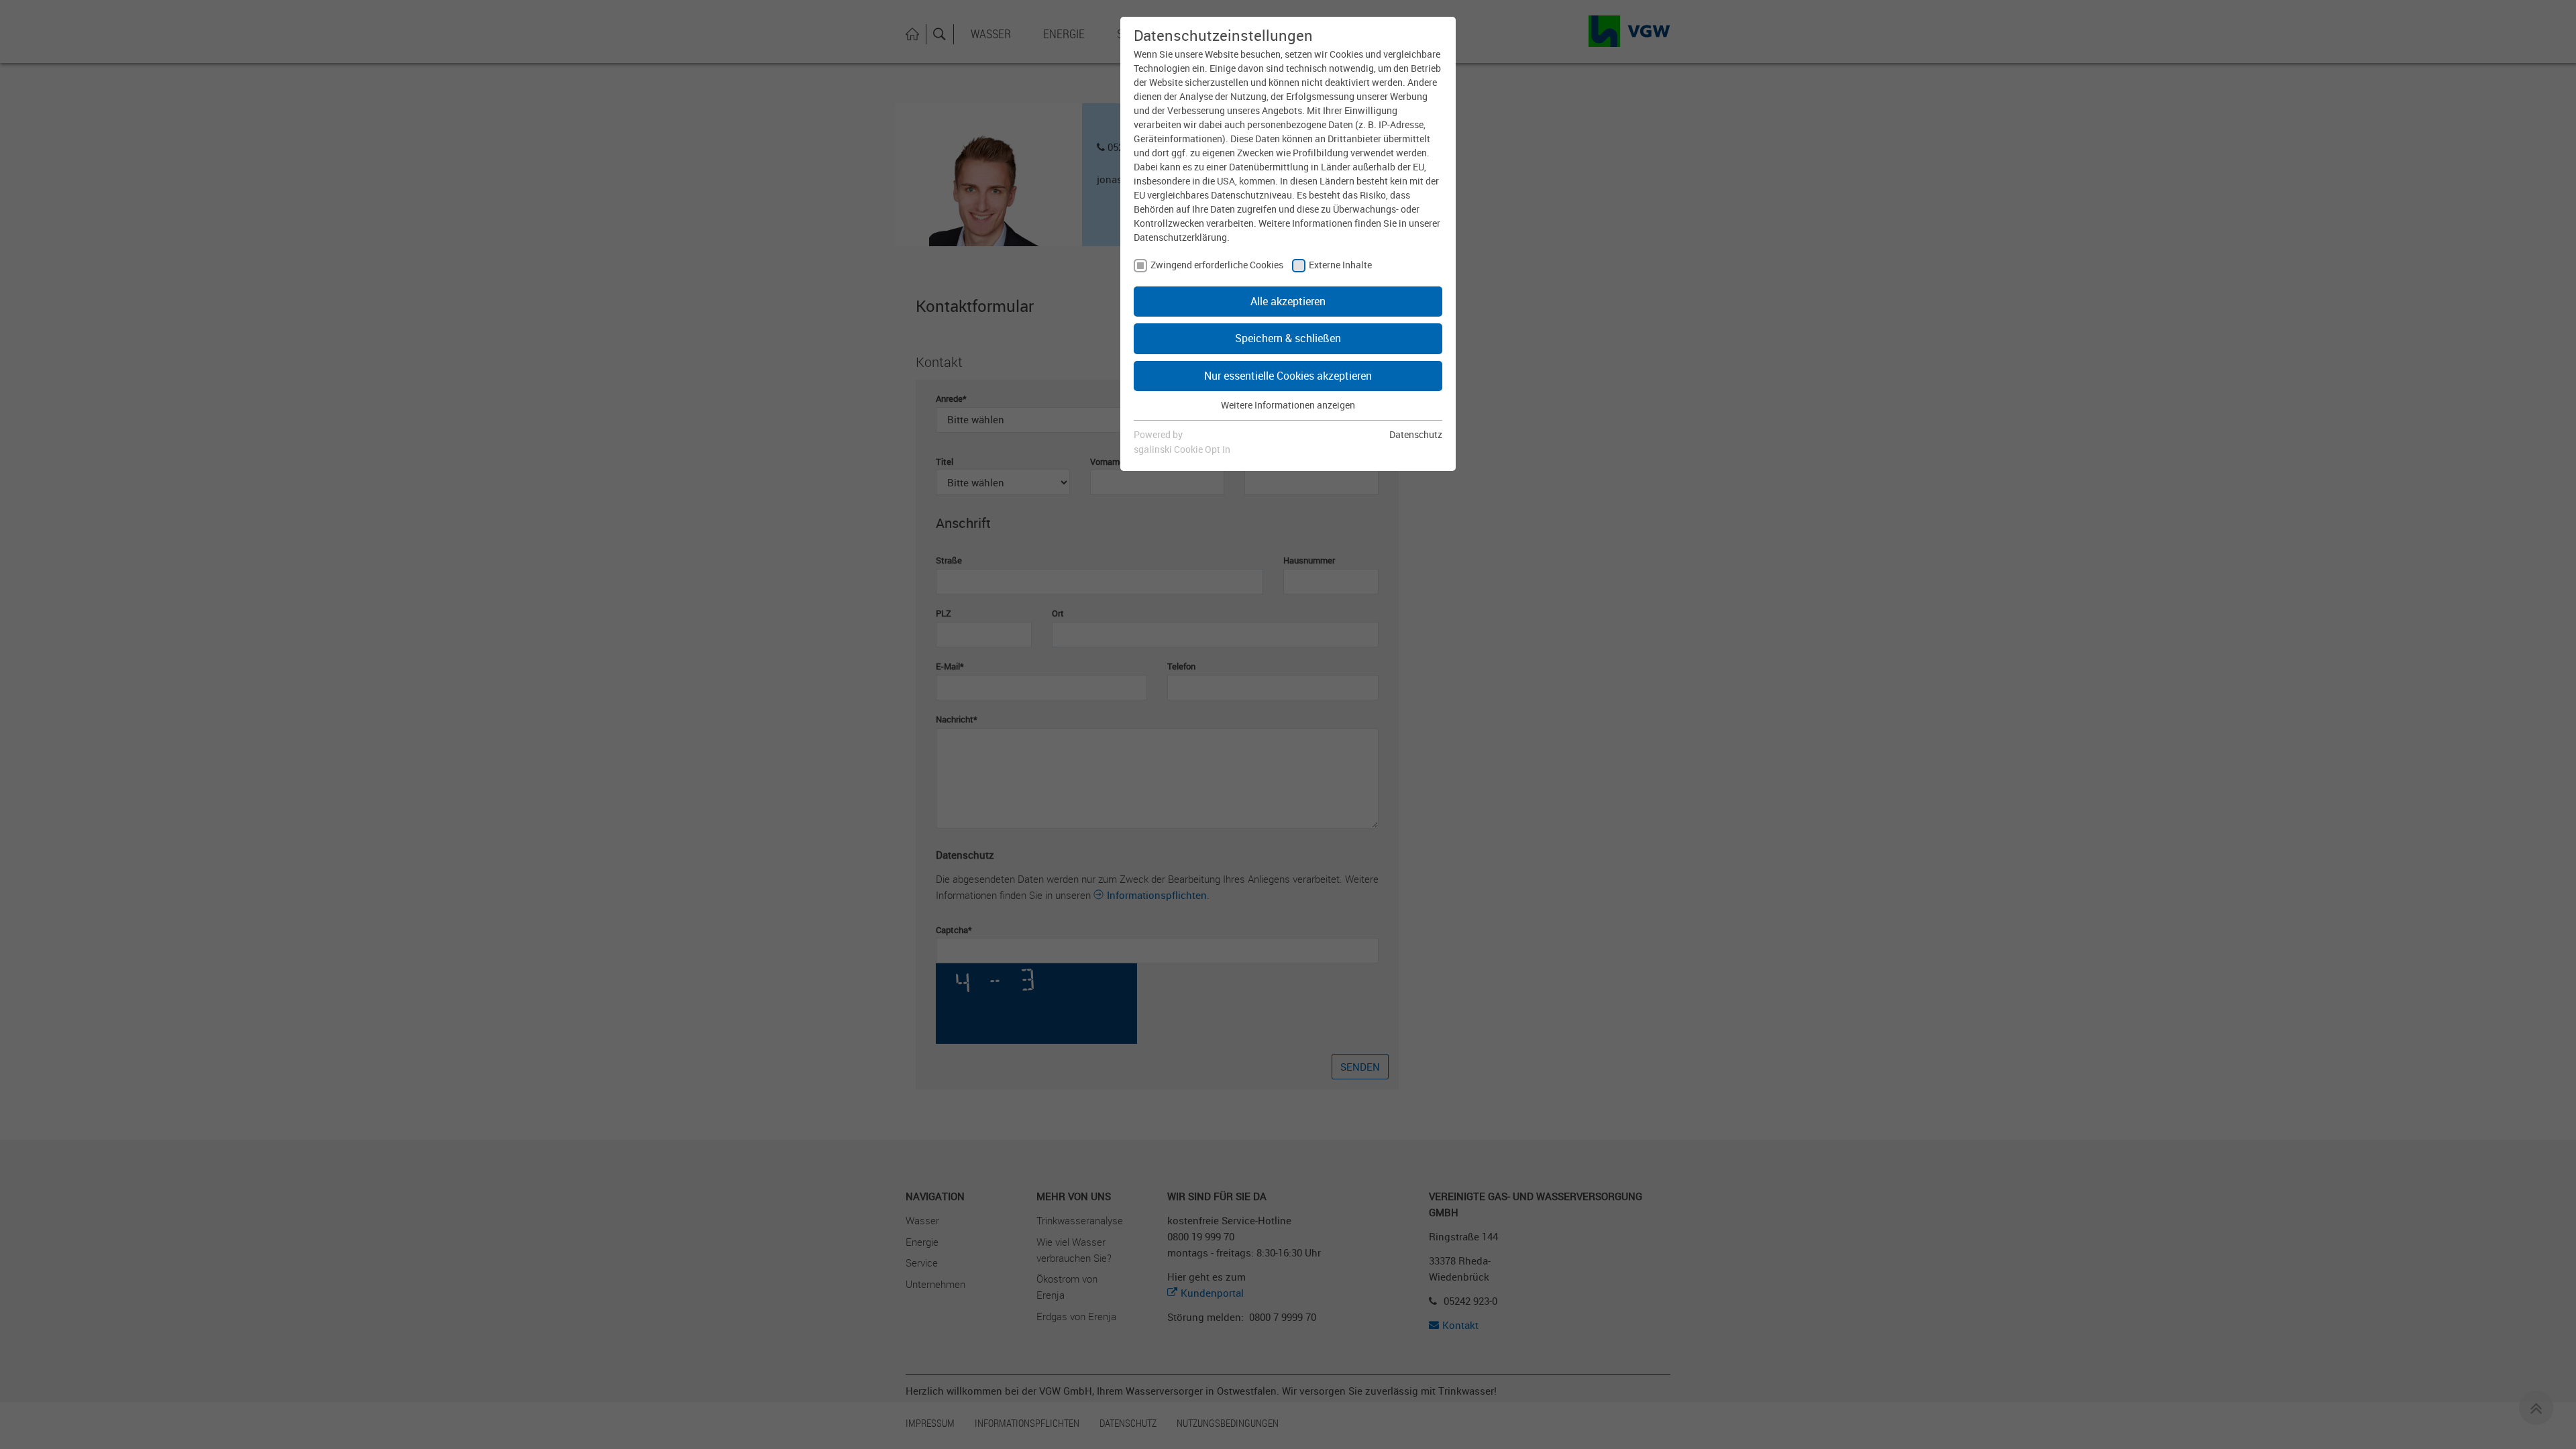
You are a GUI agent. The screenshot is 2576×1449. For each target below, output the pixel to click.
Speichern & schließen (1288, 338)
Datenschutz (1416, 434)
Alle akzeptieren (1288, 301)
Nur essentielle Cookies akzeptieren (1288, 376)
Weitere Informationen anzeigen (1288, 405)
